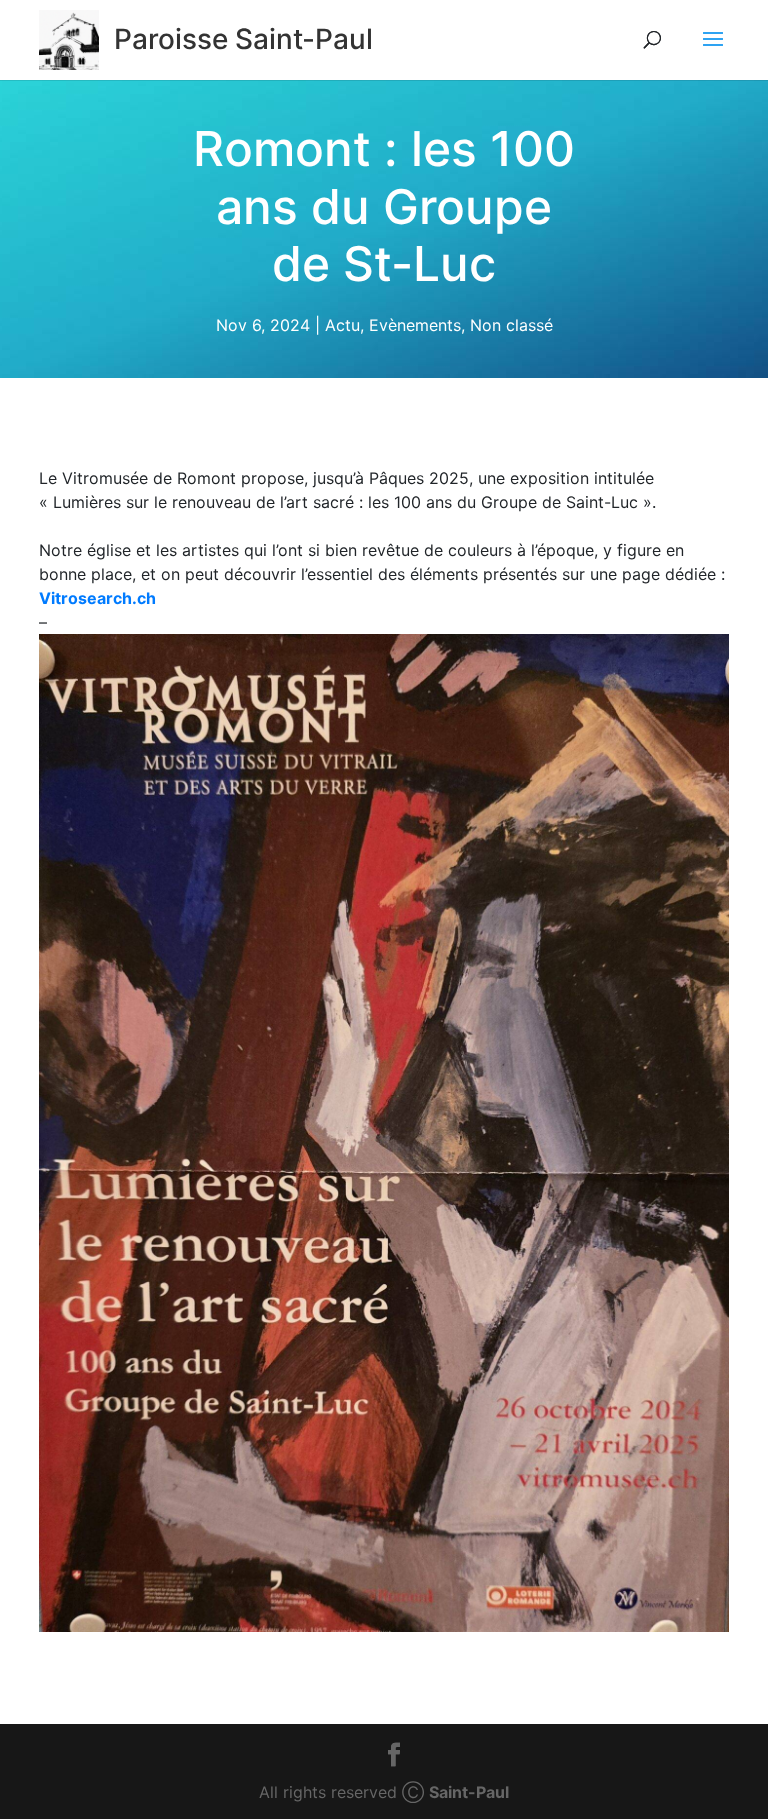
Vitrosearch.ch (97, 598)
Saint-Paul (469, 1792)
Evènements (415, 324)
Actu (342, 324)
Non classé (511, 324)
